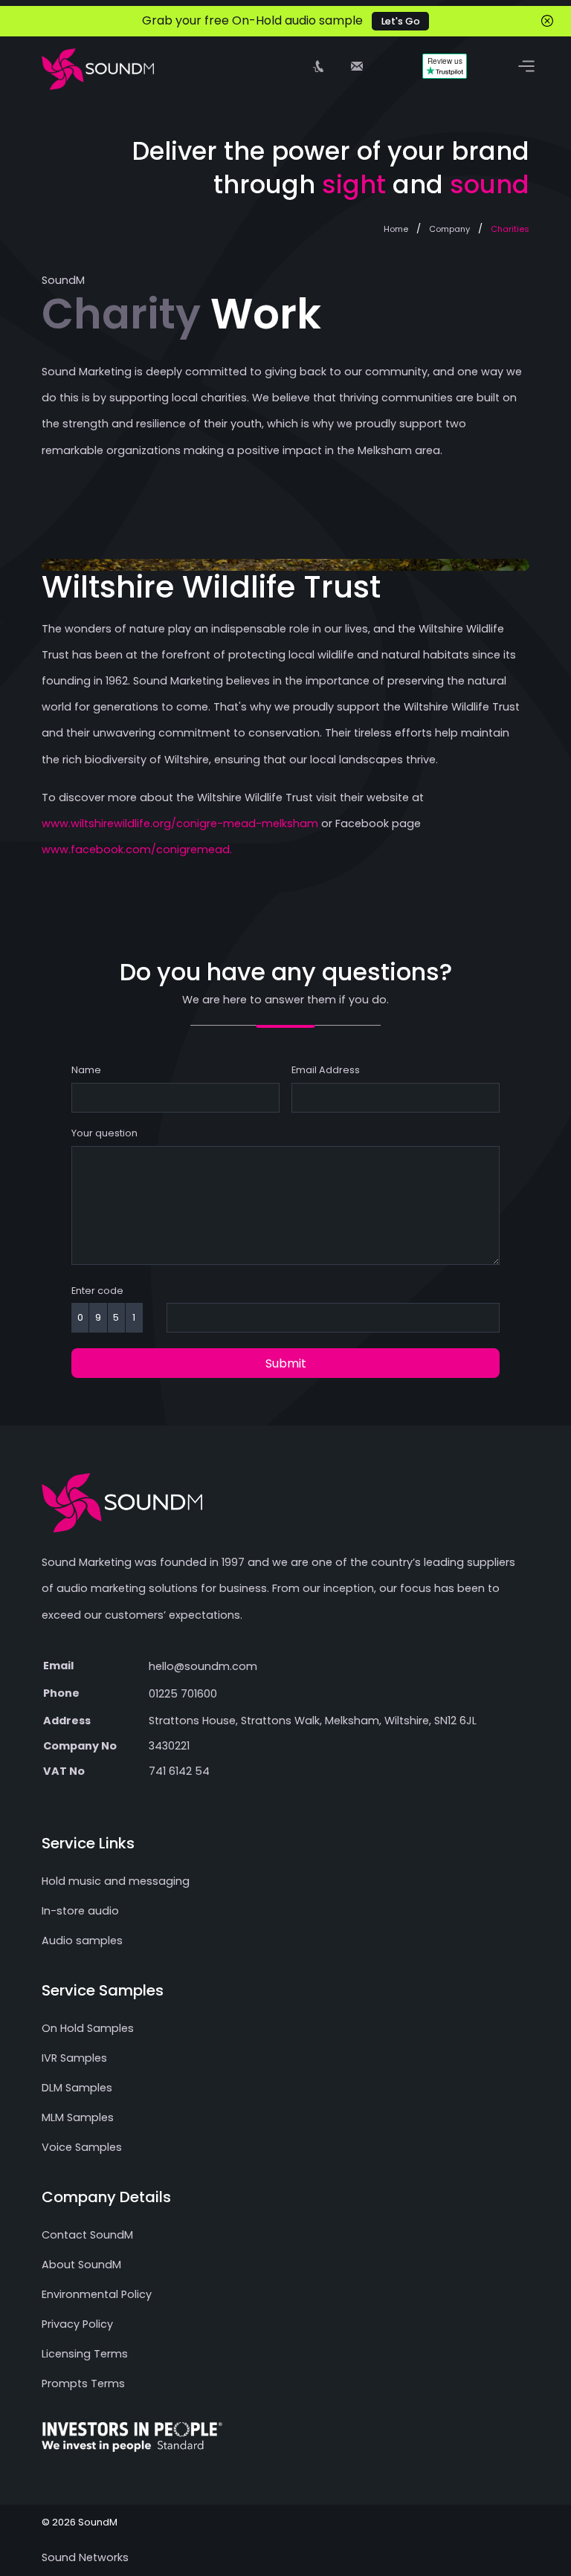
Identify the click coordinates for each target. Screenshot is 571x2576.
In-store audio (80, 1911)
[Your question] (285, 1273)
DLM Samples (77, 2088)
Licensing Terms (85, 2354)
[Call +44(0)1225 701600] (318, 66)
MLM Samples (78, 2117)
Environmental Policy (97, 2294)
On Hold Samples (88, 2028)
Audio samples (82, 1941)
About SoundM (81, 2265)
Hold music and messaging (116, 1881)
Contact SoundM (87, 2235)
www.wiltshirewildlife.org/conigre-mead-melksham (180, 823)
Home (396, 229)
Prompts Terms (83, 2384)
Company (449, 229)
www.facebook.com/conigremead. (137, 850)
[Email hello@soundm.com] (357, 66)
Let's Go (401, 21)
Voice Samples (82, 2147)
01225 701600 (183, 1694)
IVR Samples (74, 2058)
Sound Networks (85, 2557)
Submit (286, 1363)
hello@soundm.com (203, 1666)
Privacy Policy (77, 2324)
